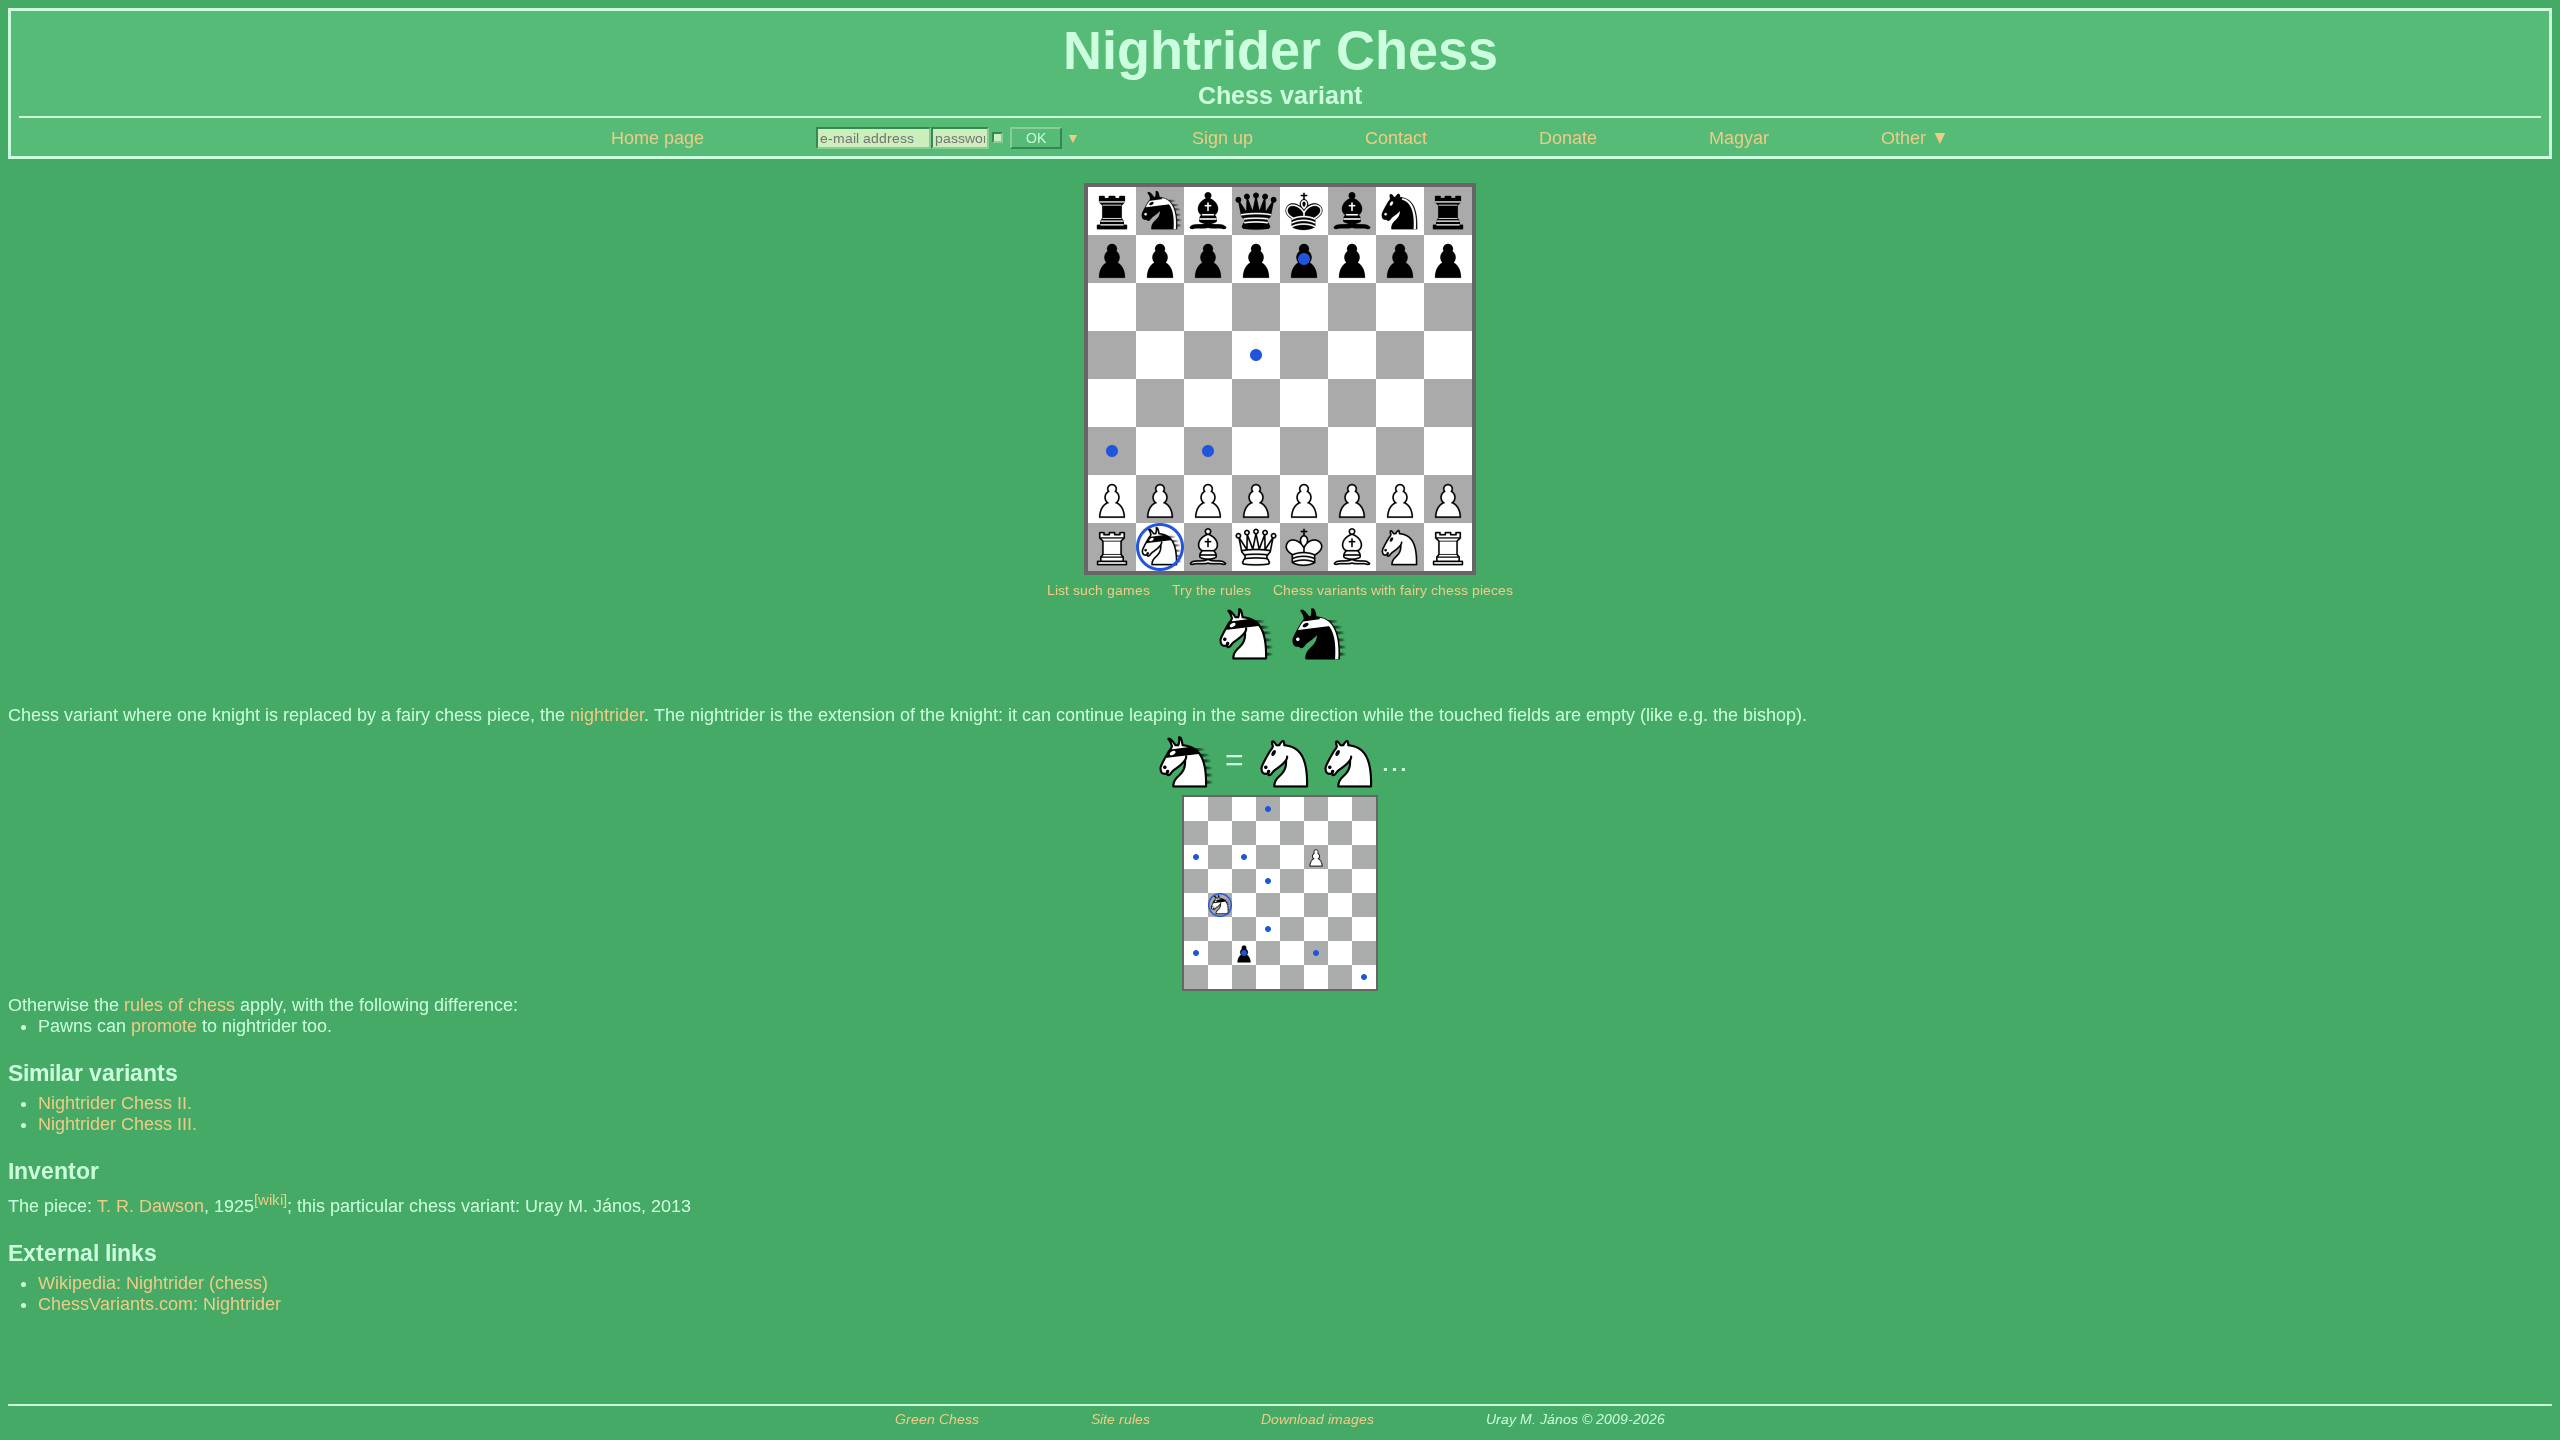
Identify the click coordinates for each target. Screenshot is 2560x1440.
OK (1036, 138)
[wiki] (270, 1199)
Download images (1317, 1419)
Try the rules (1211, 590)
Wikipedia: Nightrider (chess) (153, 1283)
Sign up (1222, 138)
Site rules (1120, 1419)
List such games (1098, 590)
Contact (1396, 138)
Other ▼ (1915, 138)
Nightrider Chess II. (115, 1103)
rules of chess (179, 1005)
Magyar (1739, 138)
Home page (657, 138)
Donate (1568, 138)
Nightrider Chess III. (117, 1124)
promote (164, 1026)
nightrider (607, 715)
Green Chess (937, 1419)
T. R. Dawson (150, 1206)
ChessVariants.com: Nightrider (159, 1304)
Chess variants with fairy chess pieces (1393, 590)
